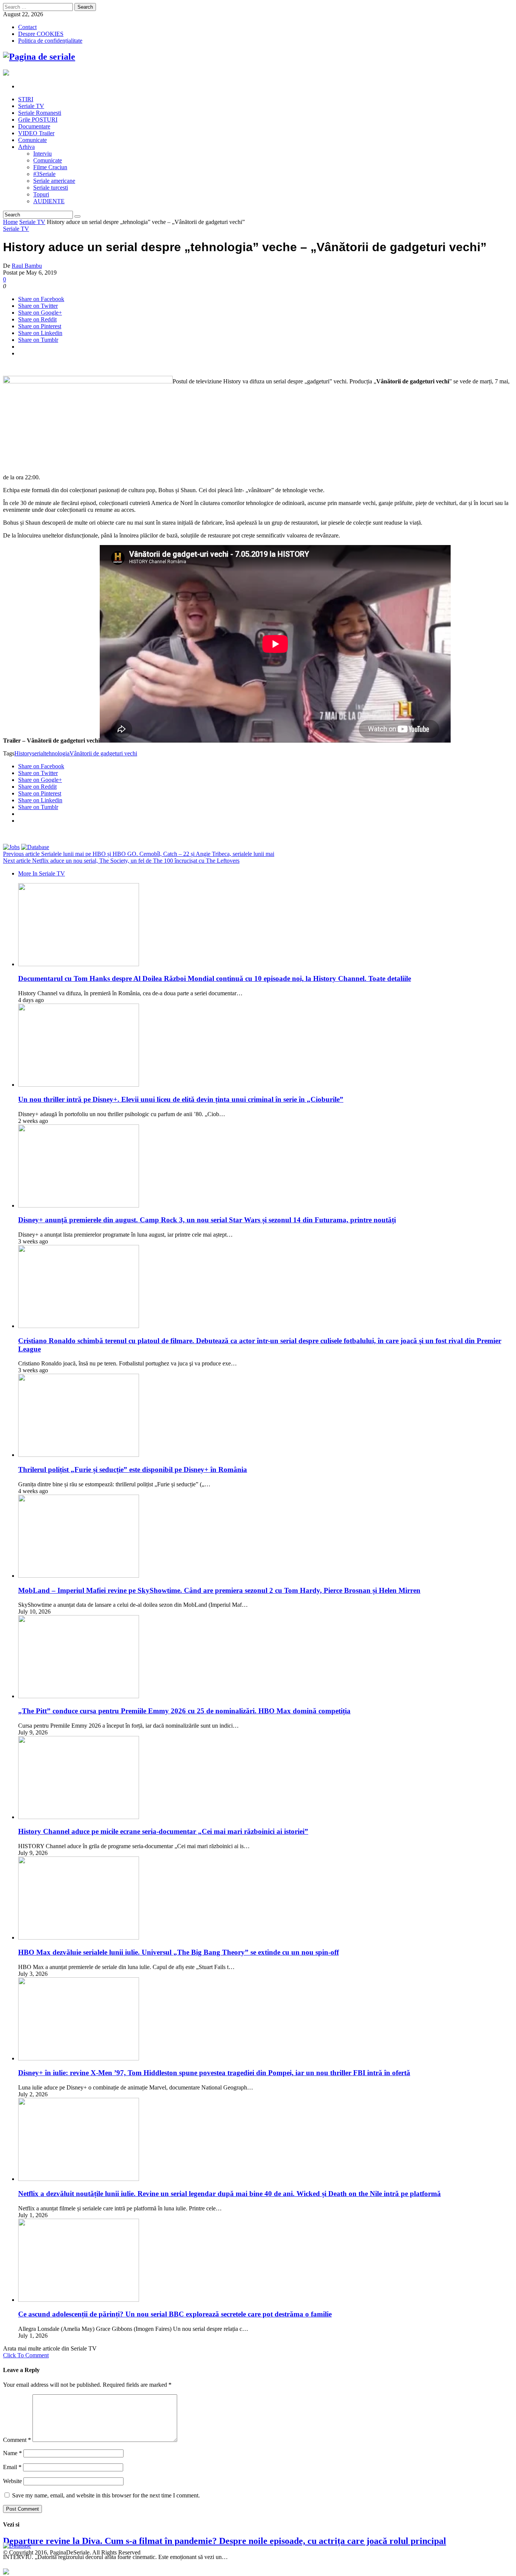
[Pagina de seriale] (39, 57)
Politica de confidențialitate (50, 41)
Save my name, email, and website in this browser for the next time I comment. (106, 2495)
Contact (27, 27)
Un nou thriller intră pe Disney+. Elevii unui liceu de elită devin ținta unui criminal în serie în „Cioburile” (181, 1099)
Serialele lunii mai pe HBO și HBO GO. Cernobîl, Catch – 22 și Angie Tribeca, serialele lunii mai (139, 854)
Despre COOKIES (41, 34)
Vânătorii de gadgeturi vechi (103, 753)
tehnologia (57, 753)
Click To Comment (26, 2355)
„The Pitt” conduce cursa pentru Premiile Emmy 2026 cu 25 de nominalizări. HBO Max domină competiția (184, 1711)
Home (10, 222)
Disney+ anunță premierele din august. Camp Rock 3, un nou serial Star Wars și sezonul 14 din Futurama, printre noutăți (207, 1220)
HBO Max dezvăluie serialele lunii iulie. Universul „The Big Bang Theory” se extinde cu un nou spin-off (178, 1952)
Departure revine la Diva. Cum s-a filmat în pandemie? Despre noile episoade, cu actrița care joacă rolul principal (225, 2541)
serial (38, 753)
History (23, 753)
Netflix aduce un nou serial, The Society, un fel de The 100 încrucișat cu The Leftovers (121, 861)
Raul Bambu (27, 266)
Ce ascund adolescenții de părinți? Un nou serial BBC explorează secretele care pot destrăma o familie (175, 2314)
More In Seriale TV (42, 873)
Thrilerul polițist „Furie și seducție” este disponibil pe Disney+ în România (133, 1469)
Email (12, 2467)
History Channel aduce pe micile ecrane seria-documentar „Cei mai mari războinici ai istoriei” (163, 1831)
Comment (17, 2440)
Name (12, 2453)
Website (12, 2481)
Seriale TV (32, 222)
